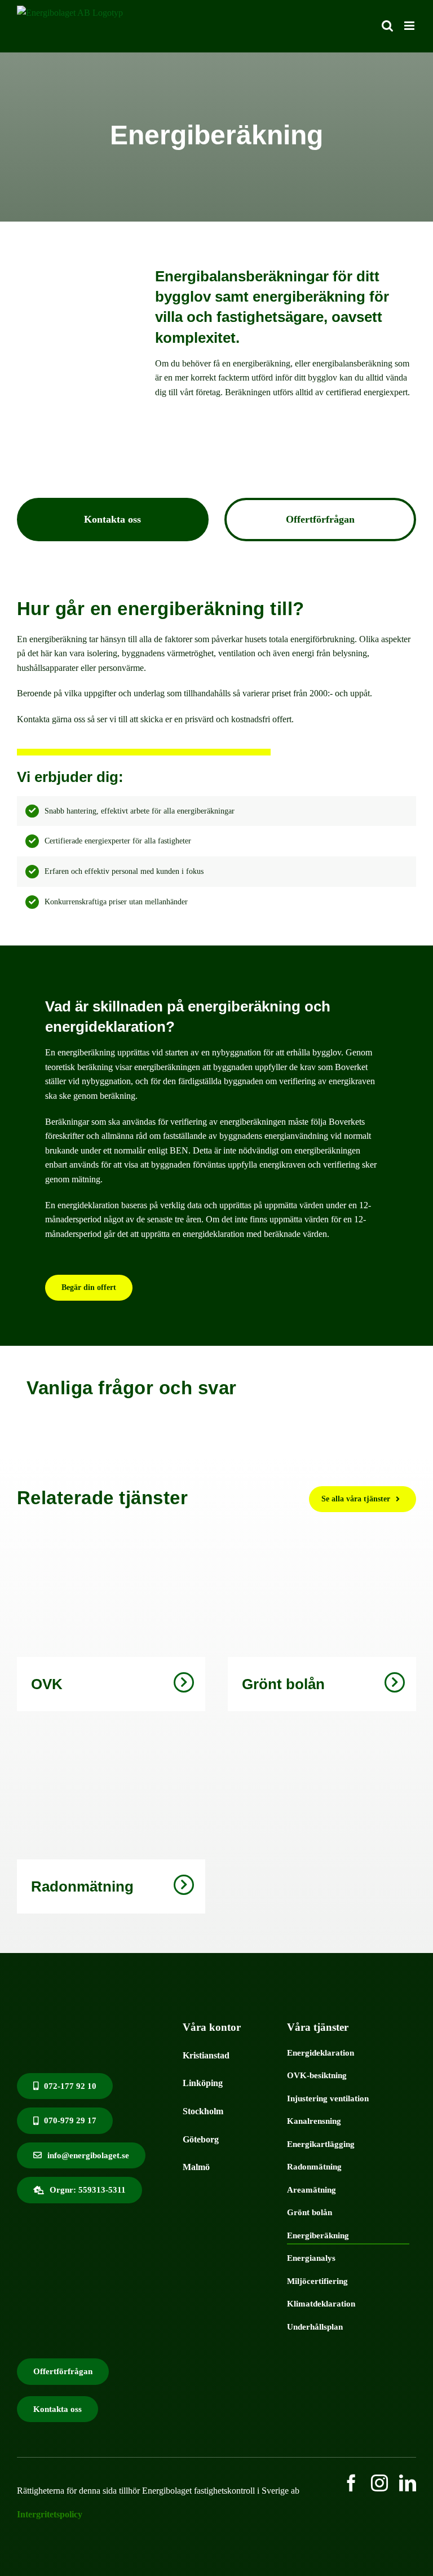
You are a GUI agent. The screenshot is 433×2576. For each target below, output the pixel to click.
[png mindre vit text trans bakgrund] (92, 2014)
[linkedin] (408, 2483)
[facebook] (351, 2483)
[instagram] (379, 2483)
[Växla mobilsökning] (387, 26)
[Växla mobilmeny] (410, 26)
